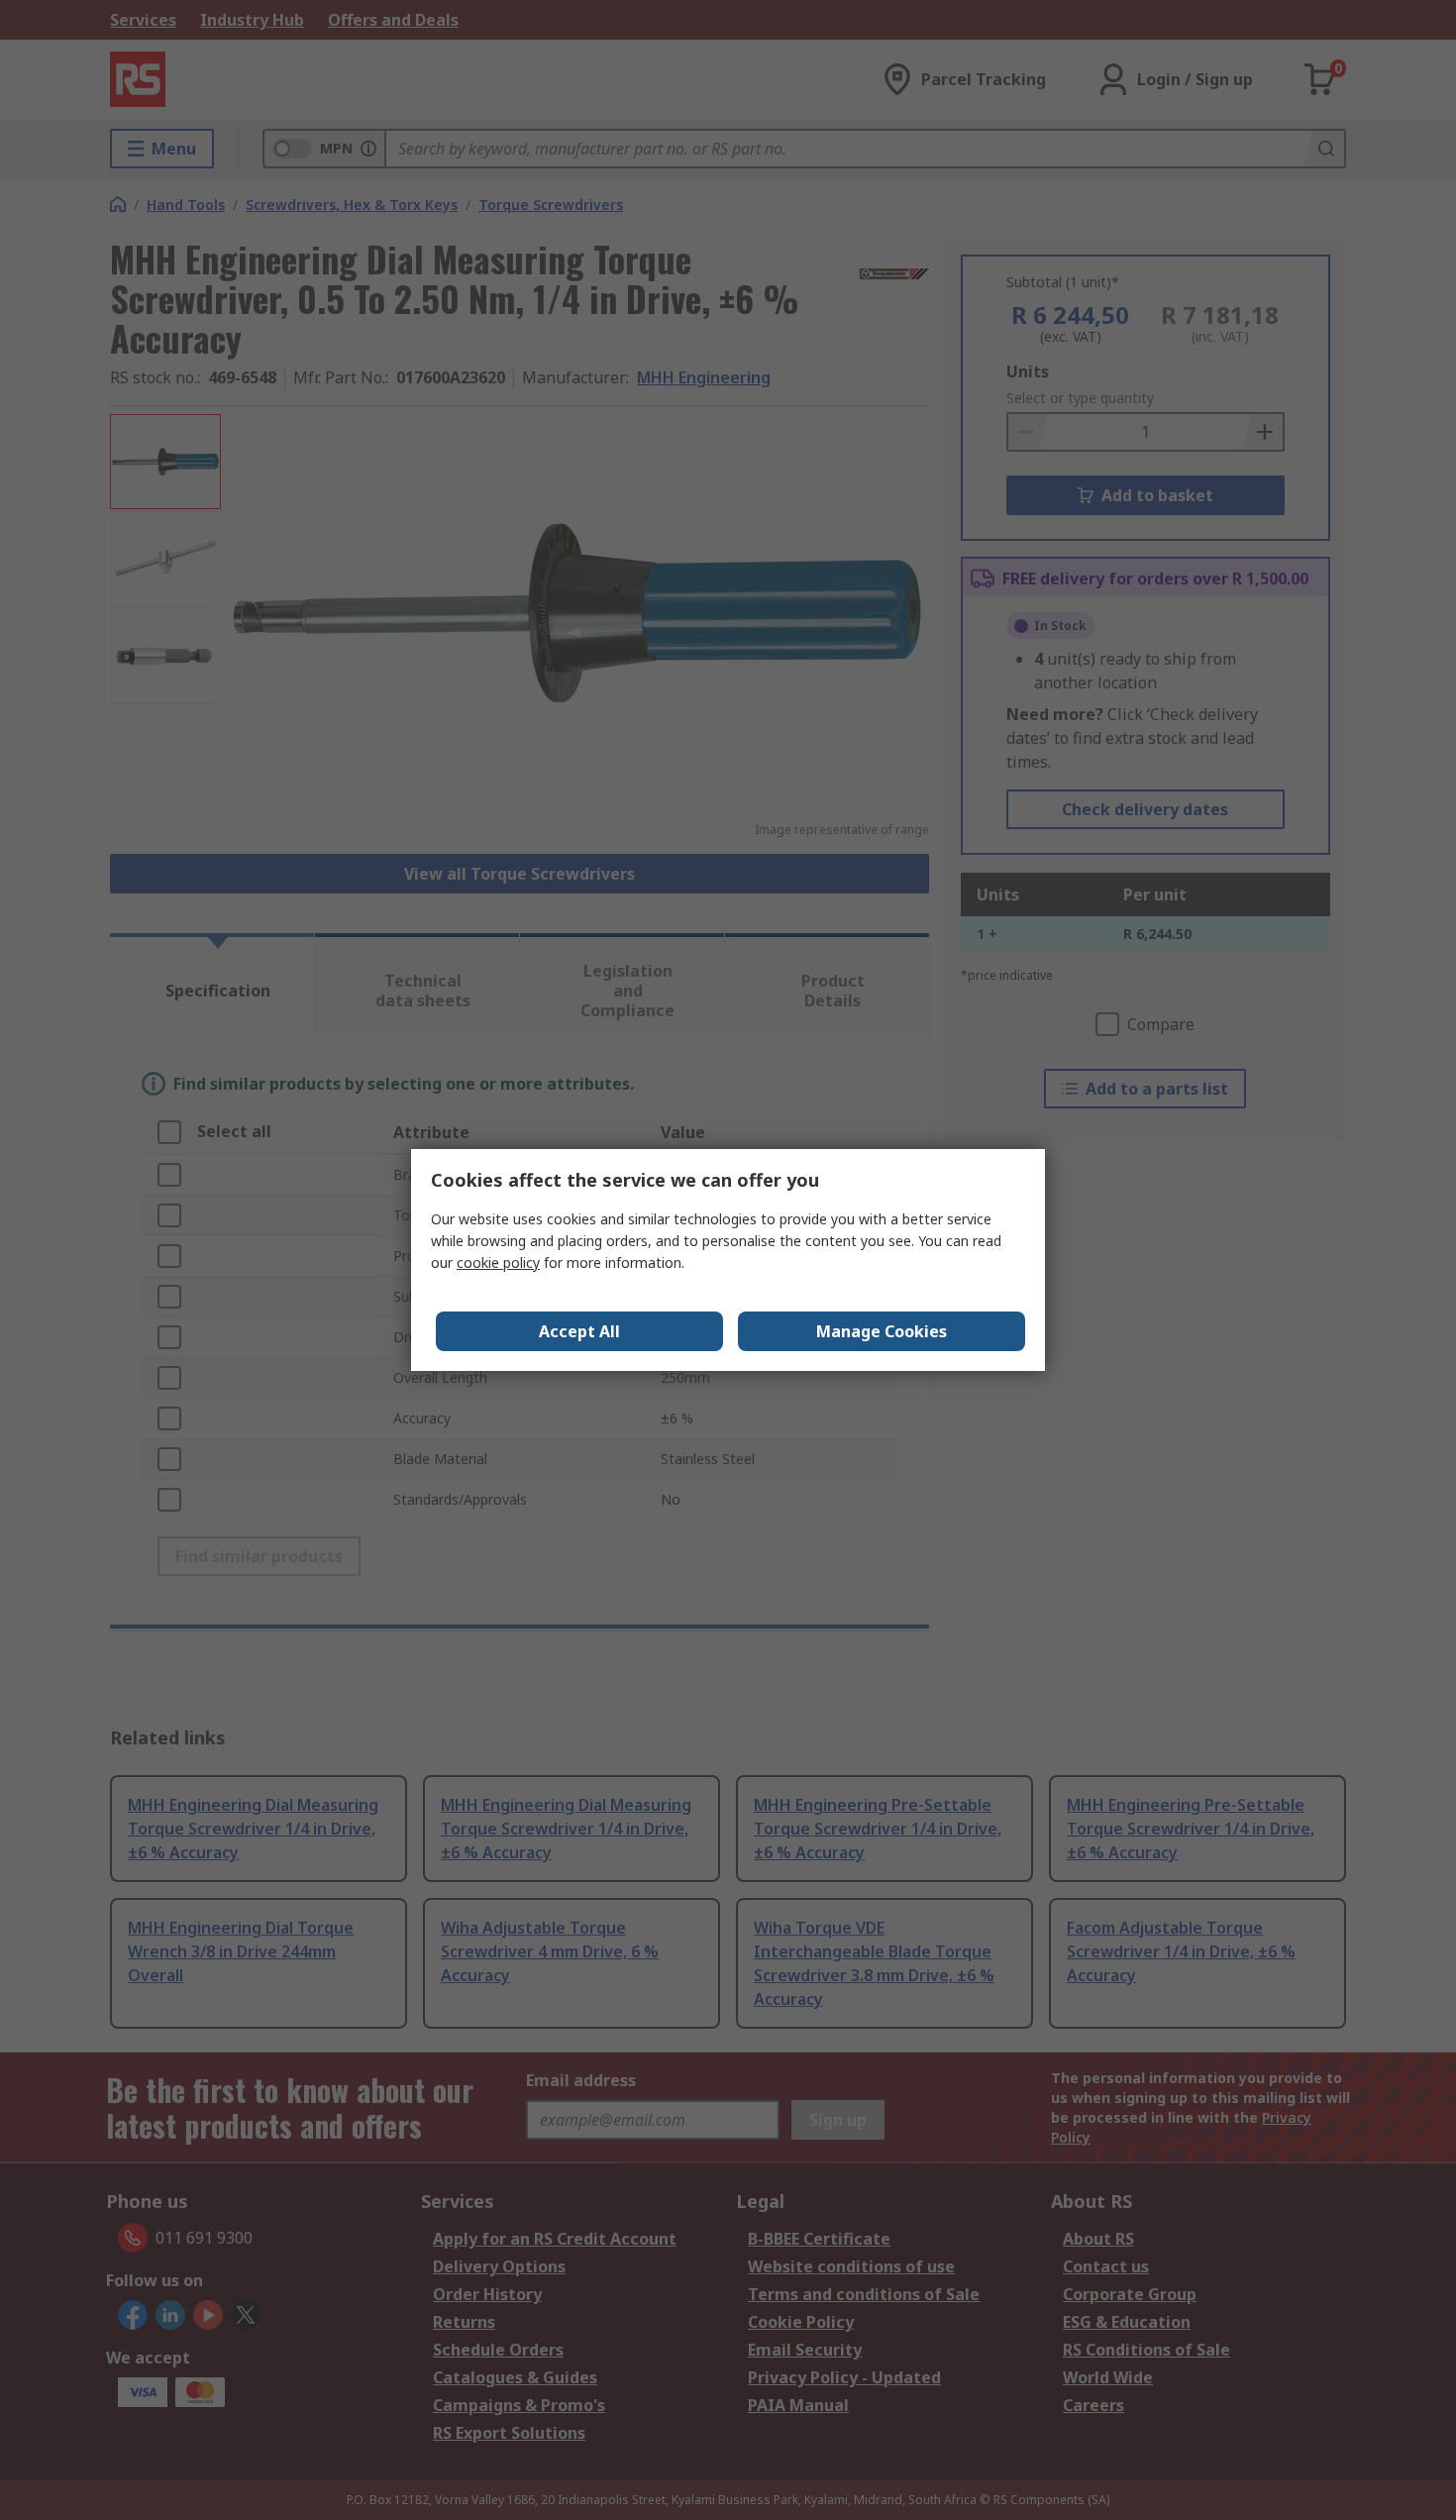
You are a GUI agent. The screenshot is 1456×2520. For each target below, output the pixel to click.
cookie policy (498, 1262)
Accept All (579, 1331)
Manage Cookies (882, 1331)
